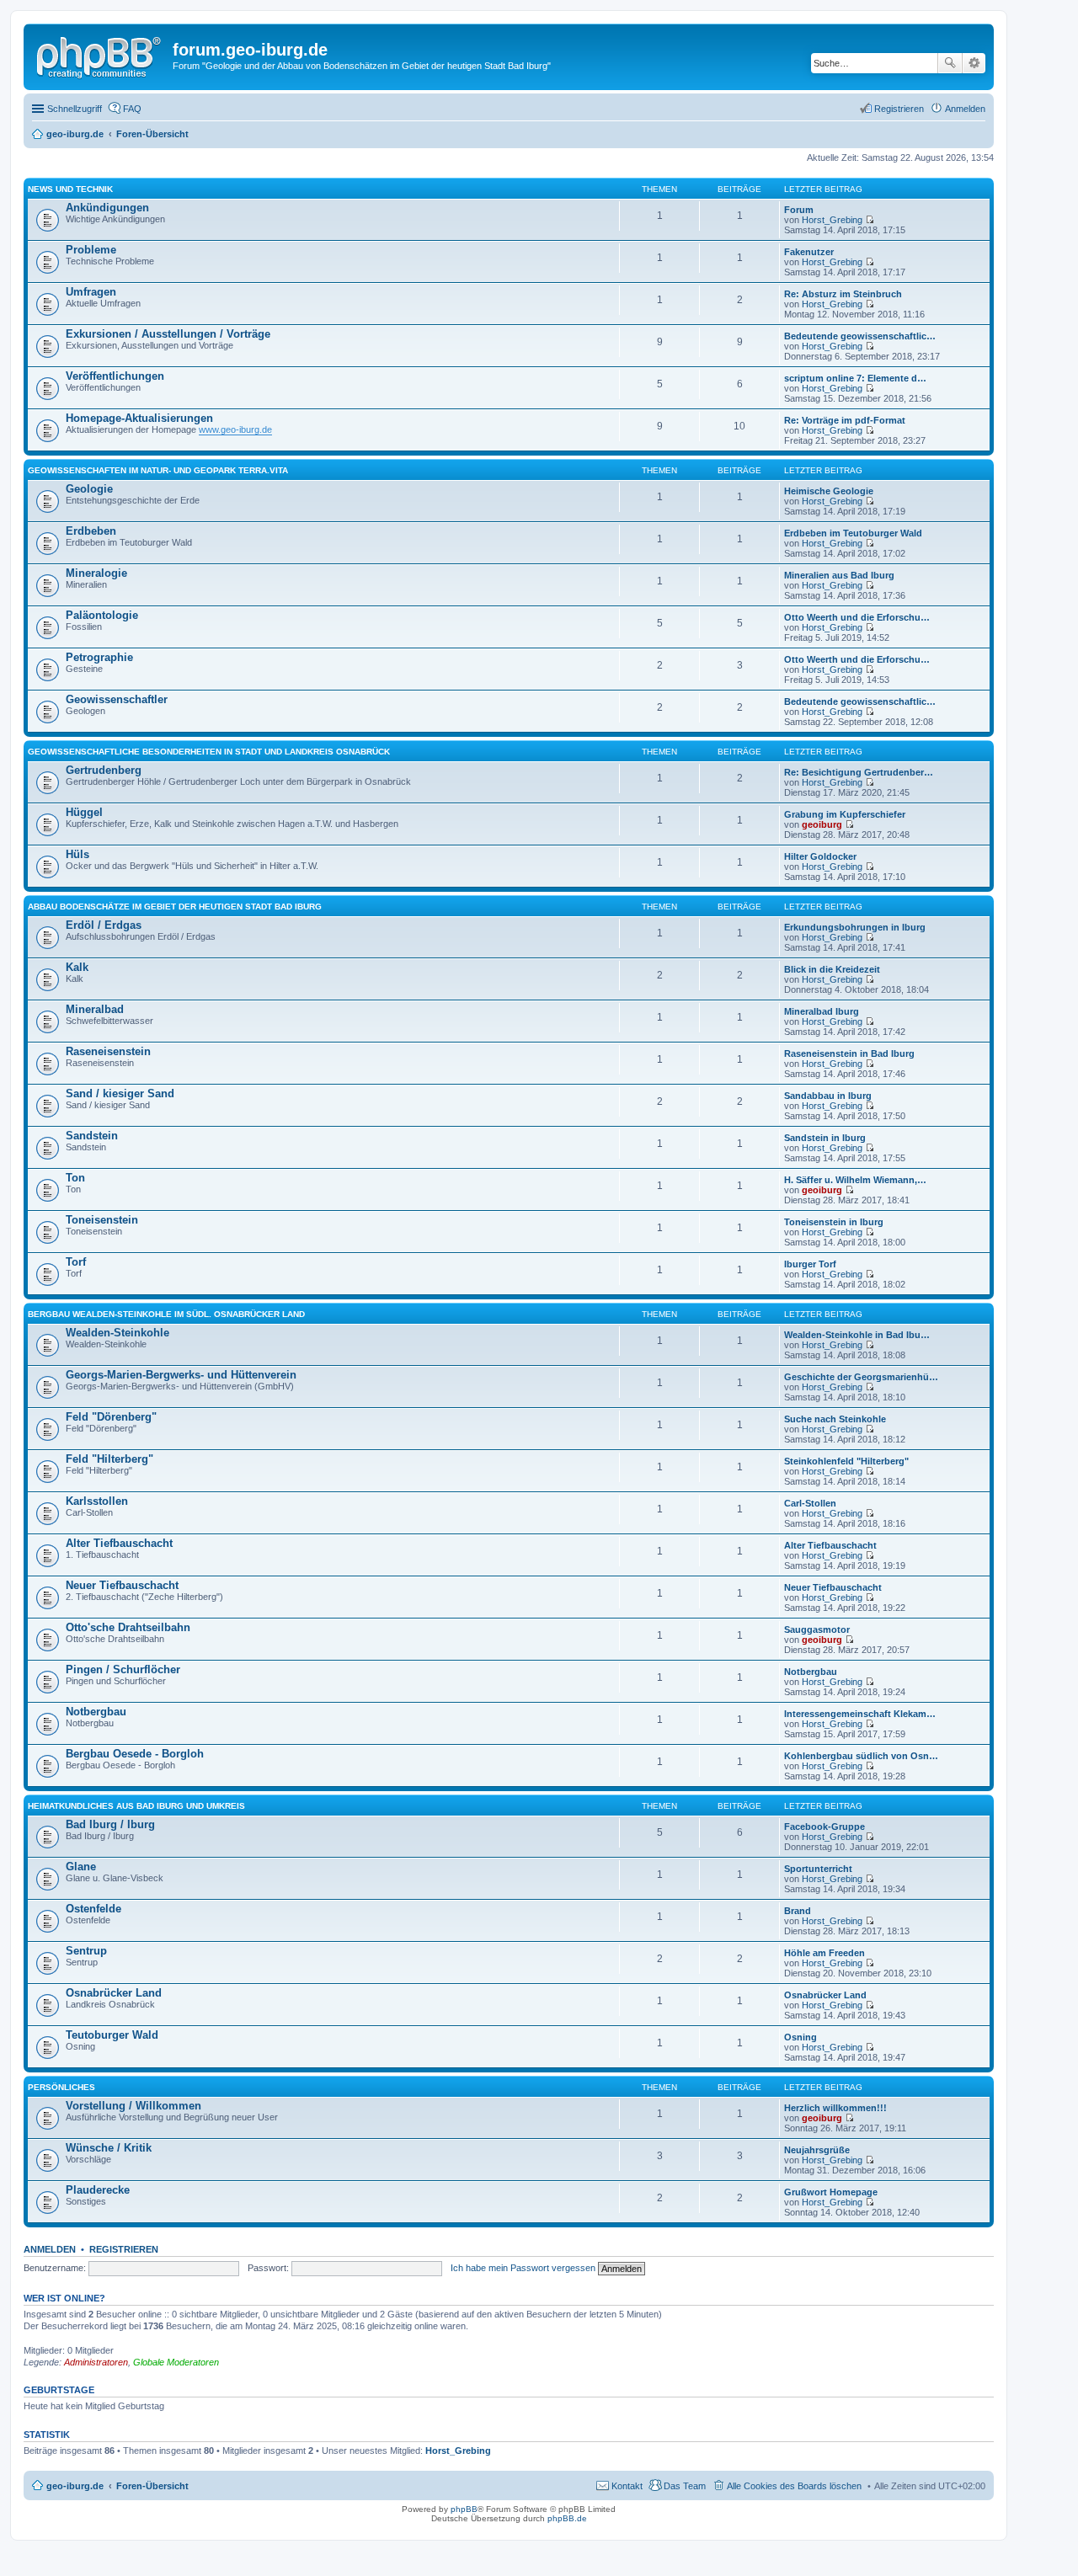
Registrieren (124, 2249)
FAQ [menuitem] (132, 109)
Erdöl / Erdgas (104, 925)
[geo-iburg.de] (100, 55)
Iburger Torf (810, 1264)
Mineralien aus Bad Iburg (839, 575)
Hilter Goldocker (820, 856)
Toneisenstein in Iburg (834, 1222)
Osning (800, 2037)
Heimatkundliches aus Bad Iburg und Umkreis (136, 1806)
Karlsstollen (97, 1501)
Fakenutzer (809, 252)
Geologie (89, 489)
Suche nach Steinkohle (835, 1419)
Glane (81, 1867)
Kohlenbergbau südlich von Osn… (861, 1756)
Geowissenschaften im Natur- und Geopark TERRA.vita (158, 470)
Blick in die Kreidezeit (832, 969)
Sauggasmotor (817, 1629)
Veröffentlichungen (115, 376)
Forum (799, 210)
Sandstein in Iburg (825, 1138)
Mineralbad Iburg (822, 1011)
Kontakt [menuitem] (627, 2486)
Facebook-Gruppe (825, 1827)
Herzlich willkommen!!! (835, 2108)
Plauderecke (98, 2190)
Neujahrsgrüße (817, 2150)
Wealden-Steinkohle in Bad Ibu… (857, 1335)
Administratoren (96, 2362)
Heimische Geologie (829, 491)
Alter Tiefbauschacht (119, 1543)
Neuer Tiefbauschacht (122, 1585)
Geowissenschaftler (117, 699)
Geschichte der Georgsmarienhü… (861, 1377)
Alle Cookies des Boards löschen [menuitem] (794, 2486)
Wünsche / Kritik (109, 2148)
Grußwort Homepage (831, 2192)
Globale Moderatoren (176, 2362)
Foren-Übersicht (152, 2486)
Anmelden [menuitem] (965, 109)
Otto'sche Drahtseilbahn (128, 1627)
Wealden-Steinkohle (117, 1333)
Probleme (91, 250)
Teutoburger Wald (112, 2035)
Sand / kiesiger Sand (120, 1093)
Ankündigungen (107, 208)
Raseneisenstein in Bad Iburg (849, 1053)
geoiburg (822, 824)
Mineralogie (96, 573)
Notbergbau (811, 1672)
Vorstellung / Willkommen (133, 2106)
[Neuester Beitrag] (870, 220)
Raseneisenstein (108, 1051)
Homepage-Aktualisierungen (139, 418)
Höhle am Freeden (825, 1953)
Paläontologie (102, 615)
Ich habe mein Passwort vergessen (523, 2268)
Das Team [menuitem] (685, 2486)
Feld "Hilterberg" (109, 1459)
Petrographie (99, 657)
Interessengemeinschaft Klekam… (860, 1714)
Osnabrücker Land (114, 1993)
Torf (76, 1262)
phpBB (464, 2509)
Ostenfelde (93, 1909)
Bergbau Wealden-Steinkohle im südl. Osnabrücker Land (166, 1314)
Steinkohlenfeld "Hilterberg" (846, 1461)
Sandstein (92, 1136)
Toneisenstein (102, 1220)
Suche (950, 63)
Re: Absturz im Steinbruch (843, 294)
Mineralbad (95, 1009)
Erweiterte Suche (974, 63)
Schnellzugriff (75, 109)
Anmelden (50, 2249)
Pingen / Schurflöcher (123, 1669)
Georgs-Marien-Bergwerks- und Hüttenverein (181, 1375)
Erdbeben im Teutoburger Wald (853, 533)
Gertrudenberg (104, 770)
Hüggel (84, 812)
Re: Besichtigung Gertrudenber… (859, 772)
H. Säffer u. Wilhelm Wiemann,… (855, 1180)
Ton (75, 1178)
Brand (798, 1911)
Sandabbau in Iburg (828, 1096)
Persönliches (61, 2087)
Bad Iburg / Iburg (110, 1824)
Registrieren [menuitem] (899, 109)
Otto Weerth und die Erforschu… (857, 617)
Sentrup (86, 1951)
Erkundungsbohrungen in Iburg (855, 927)
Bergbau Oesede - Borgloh (135, 1754)
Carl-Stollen (810, 1503)
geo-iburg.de (75, 2486)
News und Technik (70, 189)
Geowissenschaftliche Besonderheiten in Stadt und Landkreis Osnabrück (209, 752)
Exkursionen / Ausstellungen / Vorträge (168, 334)
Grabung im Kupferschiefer (845, 814)
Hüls (77, 854)
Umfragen (91, 292)
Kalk (77, 967)
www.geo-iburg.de (235, 429)
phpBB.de (567, 2518)
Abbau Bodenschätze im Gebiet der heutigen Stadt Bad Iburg (175, 907)
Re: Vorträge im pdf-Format (845, 420)
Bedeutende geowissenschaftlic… (860, 336)
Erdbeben (91, 531)
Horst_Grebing (832, 220)
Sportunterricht (818, 1869)
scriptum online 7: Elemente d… (855, 378)
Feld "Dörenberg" (111, 1417)
